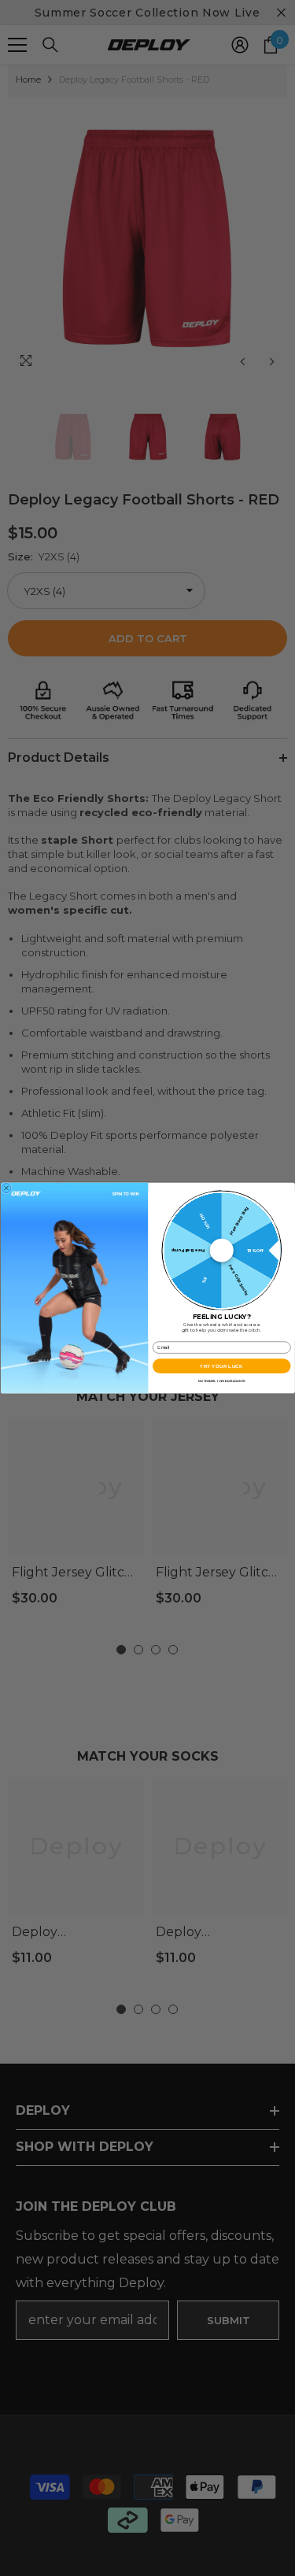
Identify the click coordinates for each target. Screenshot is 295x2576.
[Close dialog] (6, 1188)
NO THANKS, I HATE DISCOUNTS (221, 1380)
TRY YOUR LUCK (221, 1366)
